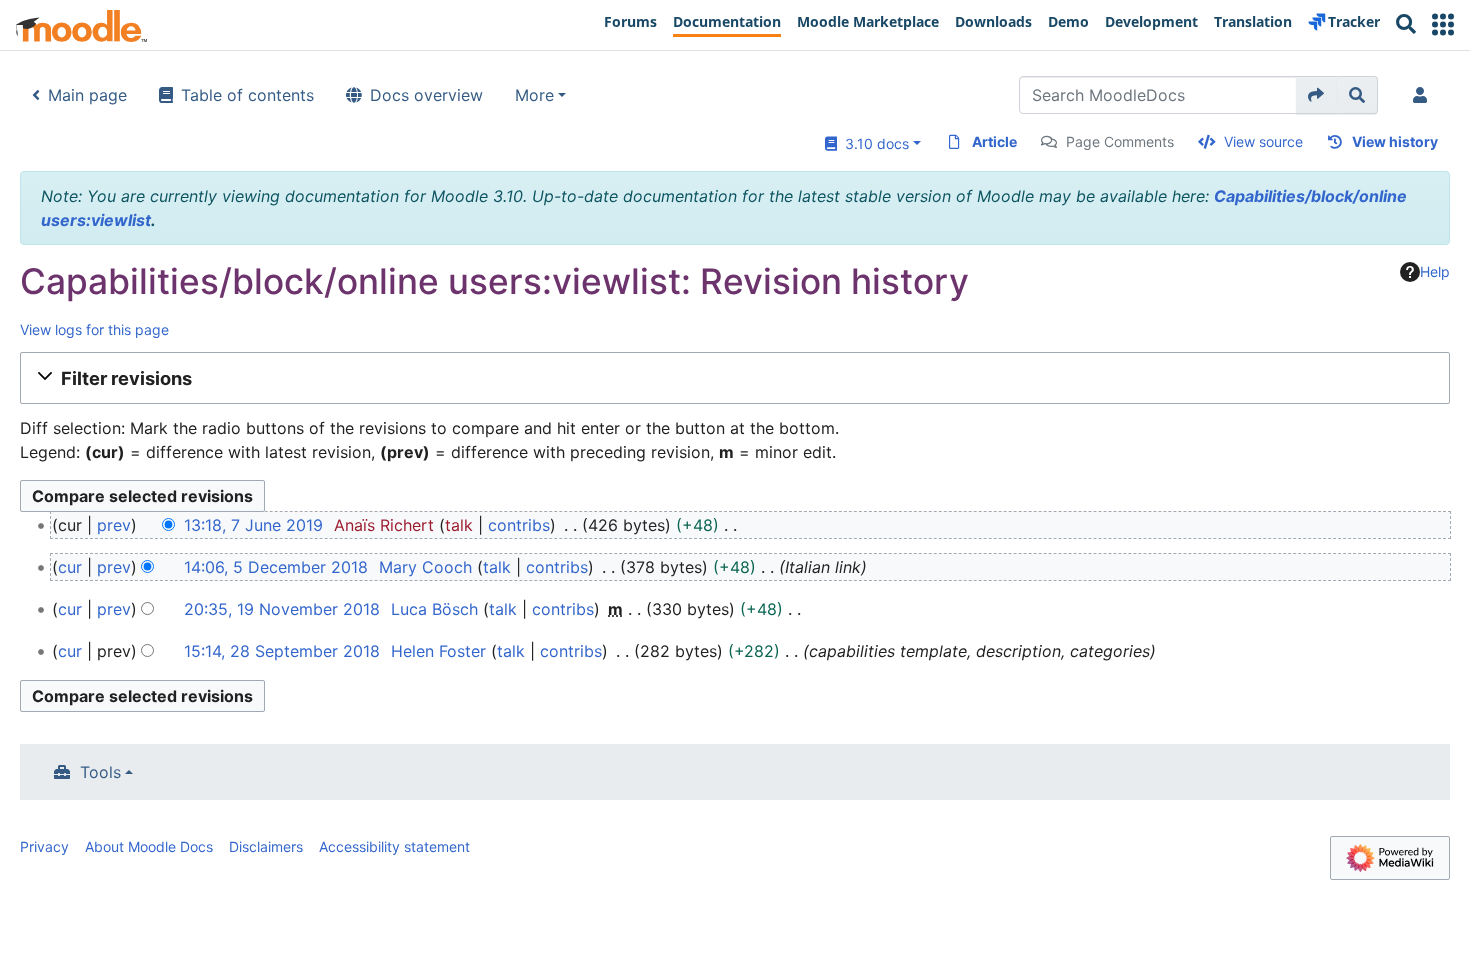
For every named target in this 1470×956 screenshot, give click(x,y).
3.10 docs (873, 143)
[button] (1443, 24)
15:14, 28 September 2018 (282, 651)
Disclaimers (266, 846)
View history (1395, 141)
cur (70, 567)
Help (1435, 271)
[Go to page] (1316, 95)
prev (114, 525)
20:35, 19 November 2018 (282, 609)
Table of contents (247, 95)
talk (459, 525)
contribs (519, 525)
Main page (87, 95)
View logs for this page (94, 329)
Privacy (44, 846)
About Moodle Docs (149, 846)
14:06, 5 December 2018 (276, 567)
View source (1263, 141)
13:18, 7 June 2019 (253, 525)
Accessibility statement (394, 846)
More (534, 95)
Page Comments (1120, 141)
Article (994, 141)
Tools (100, 772)
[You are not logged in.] (1424, 95)
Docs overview (426, 95)
